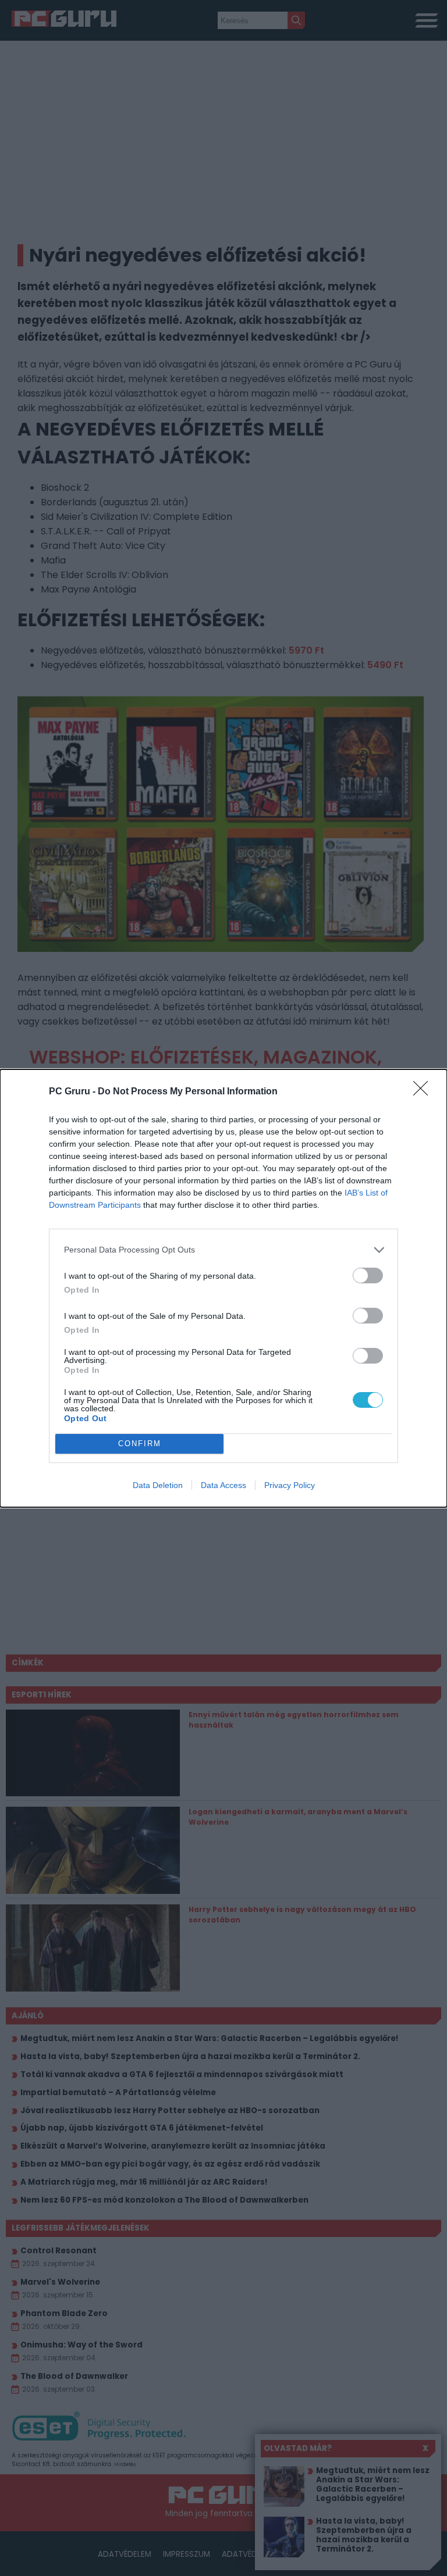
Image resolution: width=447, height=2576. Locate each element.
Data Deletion (158, 1485)
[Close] (424, 1092)
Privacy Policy (290, 1485)
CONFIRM (140, 1444)
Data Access (223, 1485)
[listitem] (223, 1250)
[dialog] (223, 1288)
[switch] (368, 1275)
